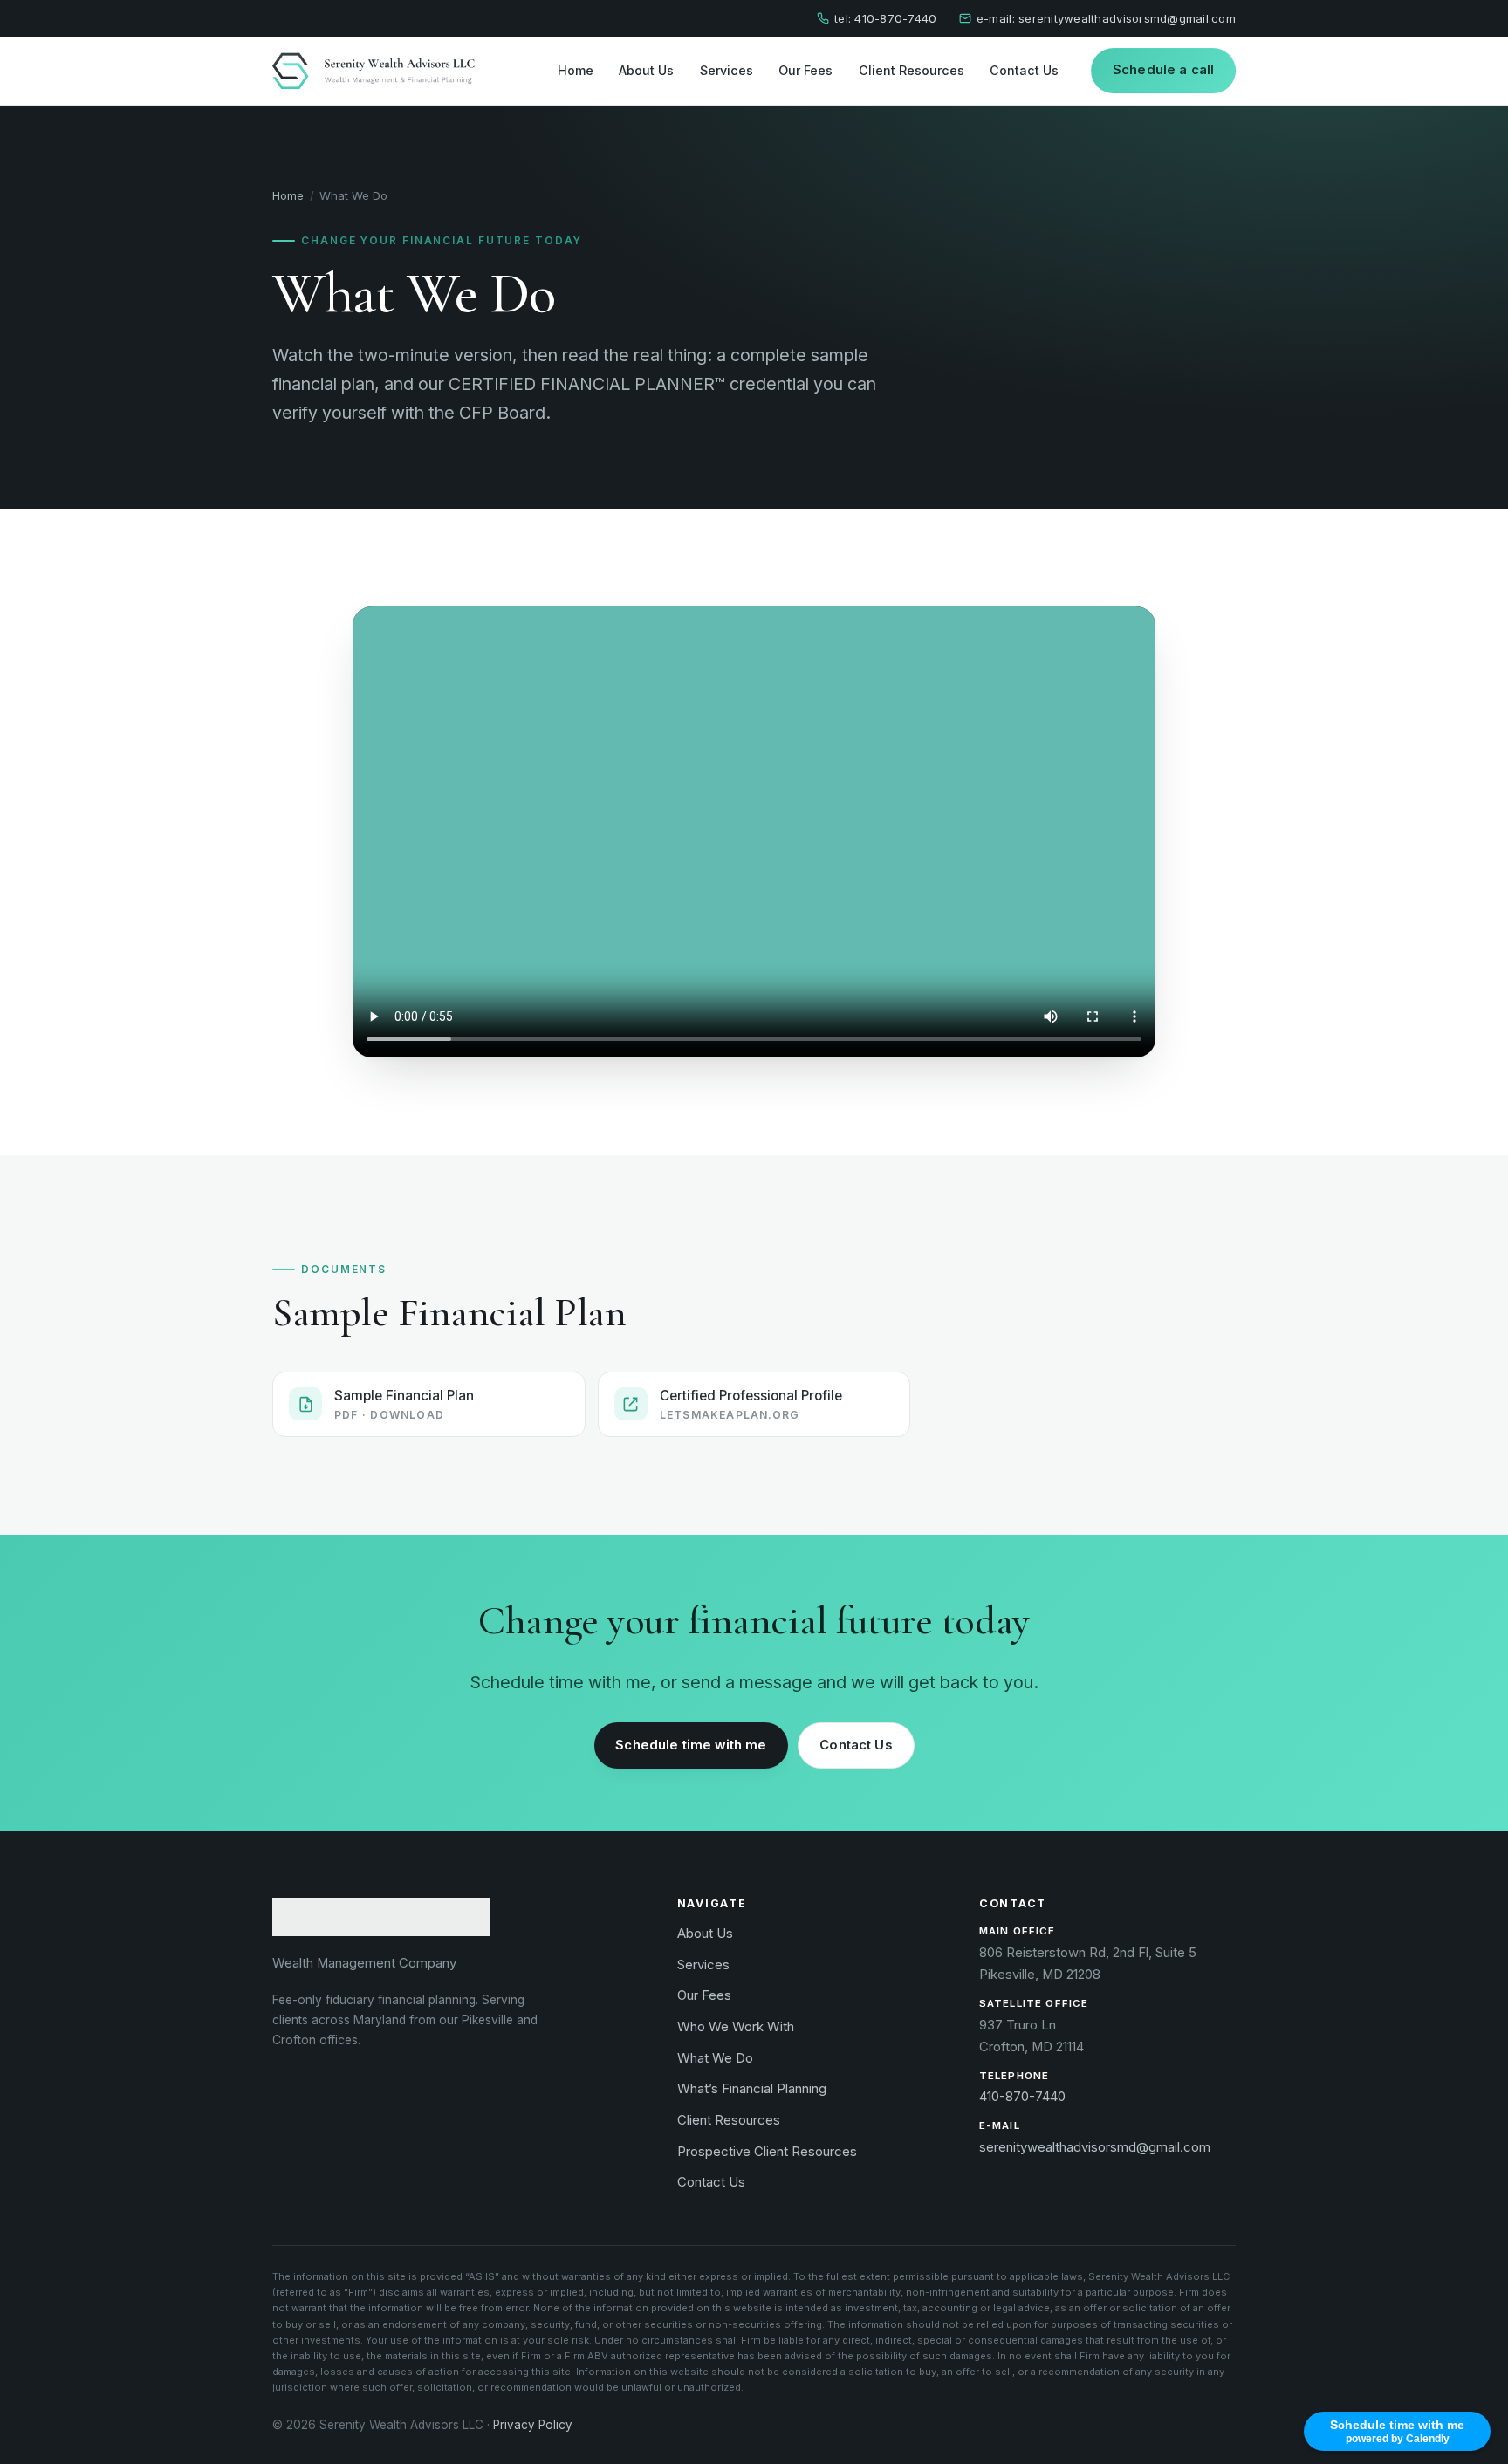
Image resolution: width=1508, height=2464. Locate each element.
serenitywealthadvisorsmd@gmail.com (1095, 2147)
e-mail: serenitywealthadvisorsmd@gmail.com (1106, 18)
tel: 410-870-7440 (885, 18)
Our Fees (805, 69)
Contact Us (1024, 69)
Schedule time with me (691, 1745)
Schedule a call (1163, 70)
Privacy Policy (533, 2425)
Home (576, 69)
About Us (646, 69)
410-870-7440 (1022, 2097)
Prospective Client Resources (767, 2152)
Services (727, 69)
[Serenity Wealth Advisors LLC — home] (374, 70)
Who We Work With (736, 2027)
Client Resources (912, 69)
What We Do (715, 2058)
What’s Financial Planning (752, 2089)
